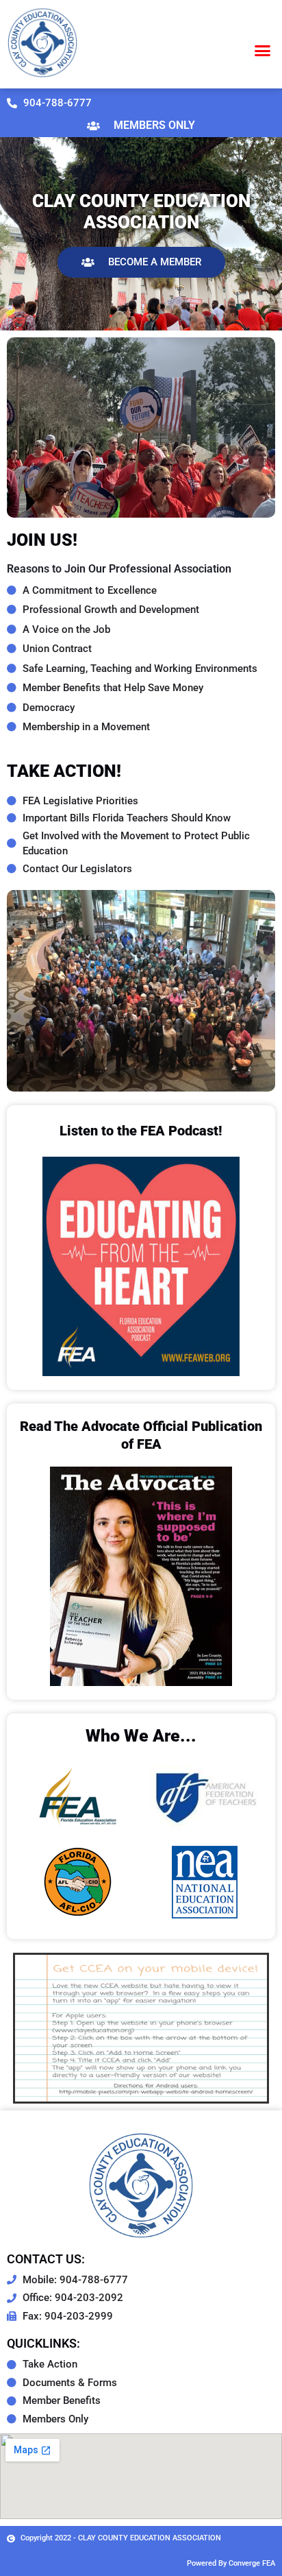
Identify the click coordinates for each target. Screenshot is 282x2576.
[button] (263, 50)
